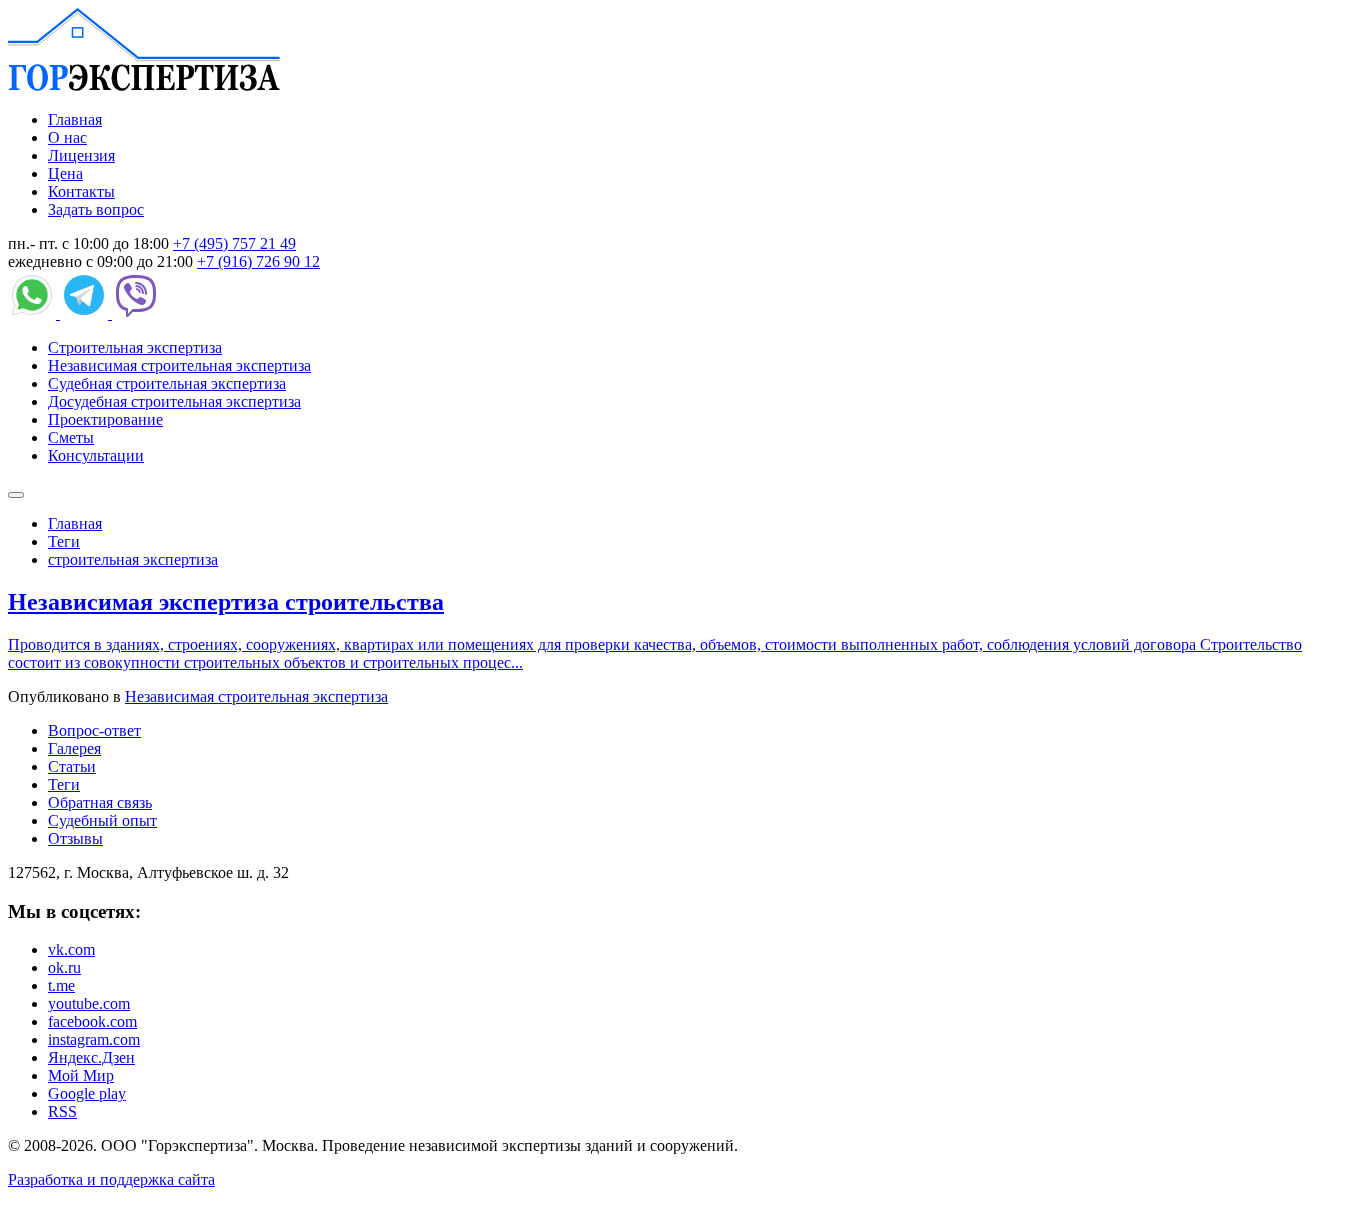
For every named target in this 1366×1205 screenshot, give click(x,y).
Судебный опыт (102, 820)
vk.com (71, 949)
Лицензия (81, 155)
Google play (87, 1093)
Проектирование (105, 419)
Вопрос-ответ (94, 730)
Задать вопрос (96, 209)
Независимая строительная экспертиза (179, 365)
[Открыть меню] (16, 495)
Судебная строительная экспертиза (167, 383)
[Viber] (136, 313)
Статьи (72, 766)
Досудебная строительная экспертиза (174, 401)
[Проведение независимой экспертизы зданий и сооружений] (144, 85)
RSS (62, 1111)
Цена (65, 173)
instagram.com (94, 1039)
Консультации (96, 455)
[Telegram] (86, 313)
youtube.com (89, 1003)
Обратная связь (100, 802)
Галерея (74, 748)
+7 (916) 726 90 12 (258, 261)
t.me (61, 985)
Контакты (81, 191)
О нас (67, 137)
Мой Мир (81, 1075)
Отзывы (75, 838)
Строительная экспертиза (135, 347)
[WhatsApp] (34, 313)
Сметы (71, 437)
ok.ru (64, 967)
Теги (64, 784)
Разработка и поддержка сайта (111, 1179)
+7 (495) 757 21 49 (234, 243)
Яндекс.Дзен (91, 1057)
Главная (75, 119)
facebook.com (92, 1021)
